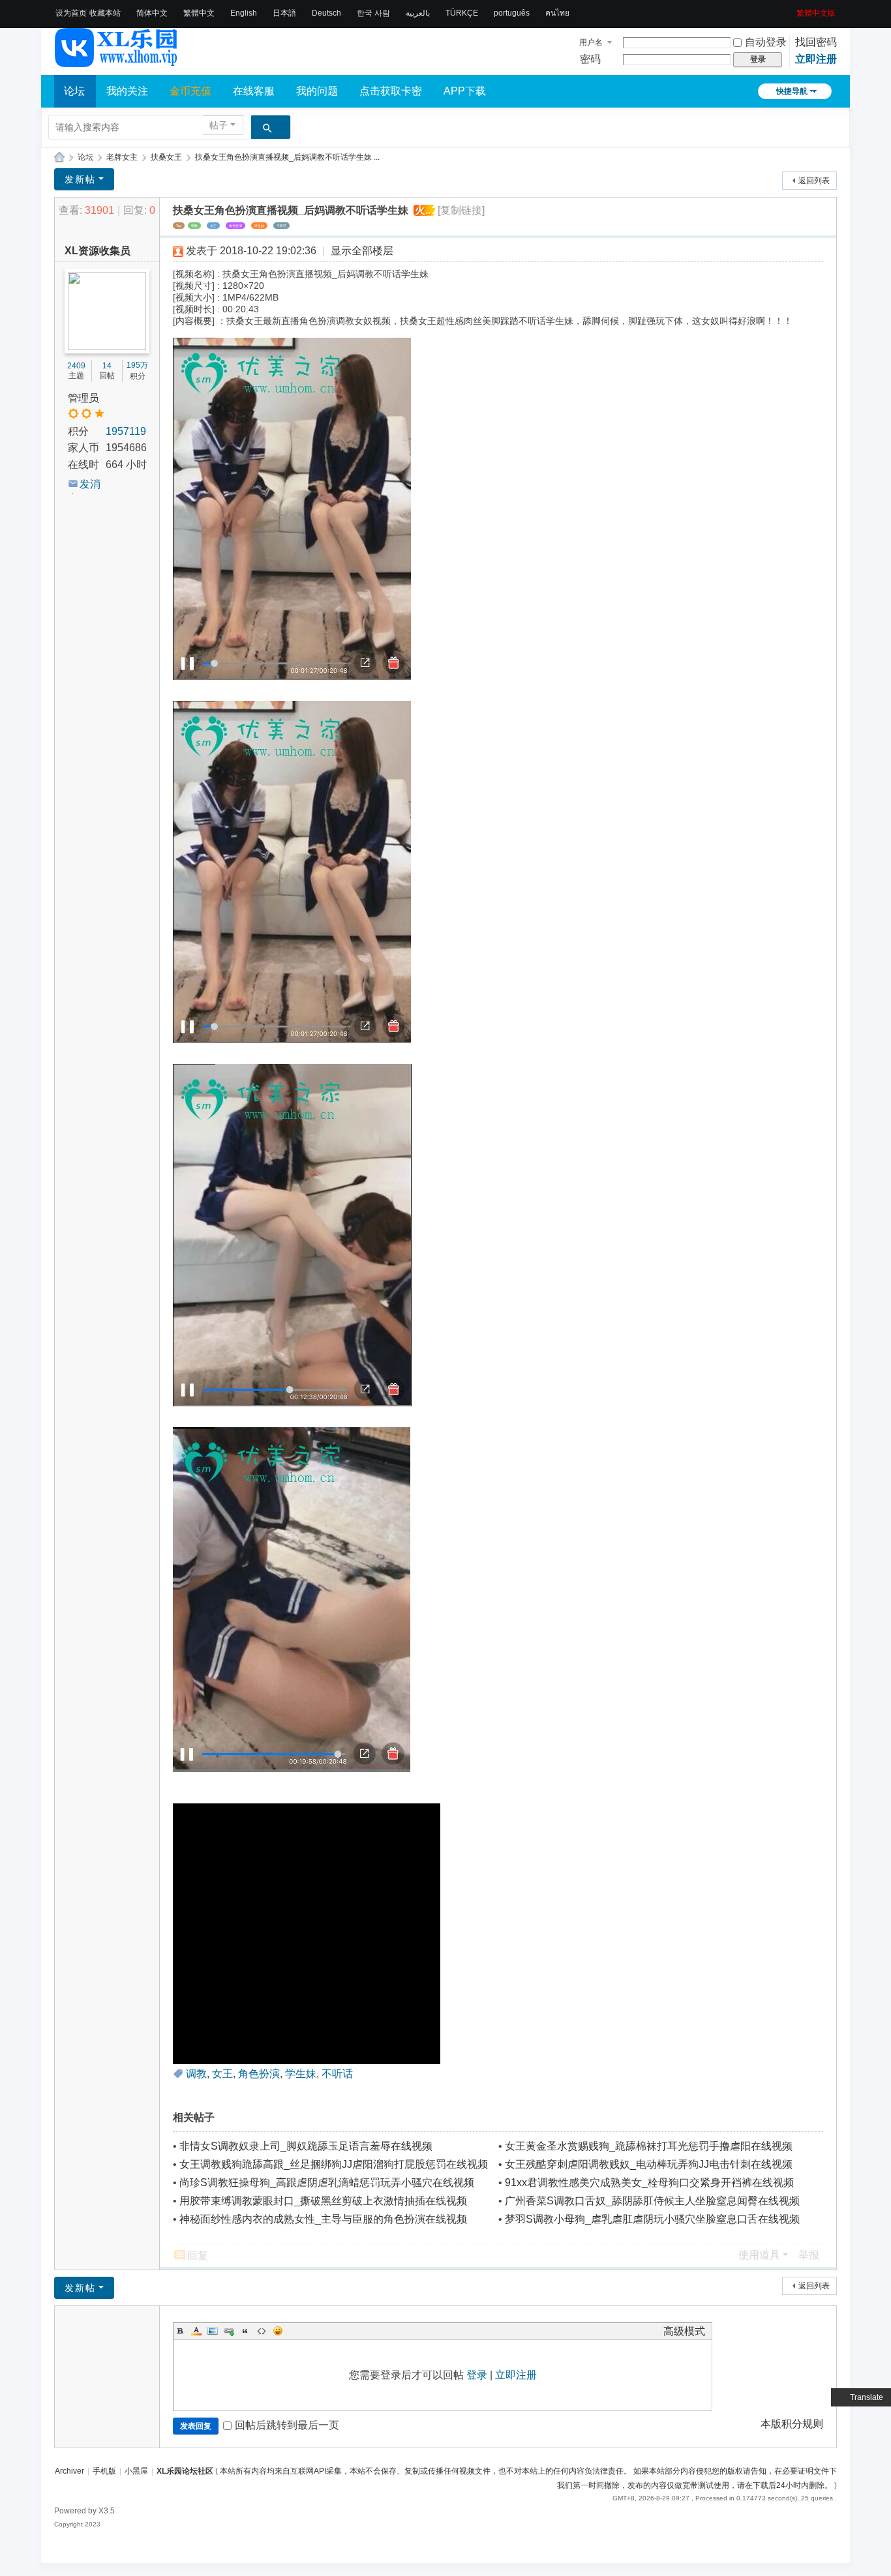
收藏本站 (105, 13)
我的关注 (127, 91)
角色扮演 (235, 226)
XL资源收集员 (98, 251)
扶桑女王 (166, 157)
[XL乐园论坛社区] (117, 61)
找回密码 (816, 42)
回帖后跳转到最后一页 (287, 2425)
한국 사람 (373, 13)
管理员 (83, 398)
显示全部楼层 (362, 251)
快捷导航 (792, 91)
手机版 (104, 2471)
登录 (477, 2375)
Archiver (69, 2471)
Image (213, 2331)
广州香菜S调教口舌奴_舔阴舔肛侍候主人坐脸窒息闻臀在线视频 (652, 2201)
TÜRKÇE (462, 13)
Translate (867, 2397)
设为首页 (71, 13)
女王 (213, 226)
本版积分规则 (792, 2424)
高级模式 (684, 2331)
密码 (590, 59)
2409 (76, 366)
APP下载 (465, 91)
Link (229, 2331)
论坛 (74, 91)
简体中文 (152, 13)
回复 (198, 2256)
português (512, 13)
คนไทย (557, 13)
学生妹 (259, 226)
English (244, 13)
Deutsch (326, 13)
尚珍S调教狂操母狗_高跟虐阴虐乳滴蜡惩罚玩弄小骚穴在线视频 (327, 2183)
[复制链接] (461, 210)
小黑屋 (136, 2471)
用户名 (591, 42)
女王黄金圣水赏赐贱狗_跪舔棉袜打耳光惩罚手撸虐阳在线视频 (649, 2146)
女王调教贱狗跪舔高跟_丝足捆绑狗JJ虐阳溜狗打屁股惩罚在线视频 (334, 2164)
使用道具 (759, 2255)
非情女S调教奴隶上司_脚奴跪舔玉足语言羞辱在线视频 (306, 2146)
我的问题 (317, 91)
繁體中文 (199, 13)
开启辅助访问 (792, 9)
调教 (194, 226)
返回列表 (814, 181)
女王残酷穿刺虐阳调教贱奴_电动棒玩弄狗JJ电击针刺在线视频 (649, 2164)
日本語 (284, 13)
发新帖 (80, 179)
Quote (245, 2331)
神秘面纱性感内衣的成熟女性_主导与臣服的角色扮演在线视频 (323, 2219)
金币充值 (190, 91)
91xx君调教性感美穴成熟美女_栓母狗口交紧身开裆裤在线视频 (649, 2183)
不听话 (281, 226)
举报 (809, 2255)
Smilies (278, 2331)
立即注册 (816, 59)
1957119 (126, 431)
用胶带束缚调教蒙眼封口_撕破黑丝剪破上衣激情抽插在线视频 (323, 2201)
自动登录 (766, 42)
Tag (179, 226)
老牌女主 (122, 157)
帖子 (219, 125)
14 (107, 366)
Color (196, 2331)
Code (262, 2331)
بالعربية (418, 13)
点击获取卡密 (391, 91)
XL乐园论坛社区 (59, 157)
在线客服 (254, 91)
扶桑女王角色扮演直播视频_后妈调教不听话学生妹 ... (287, 157)
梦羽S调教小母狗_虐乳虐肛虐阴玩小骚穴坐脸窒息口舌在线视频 (652, 2219)
